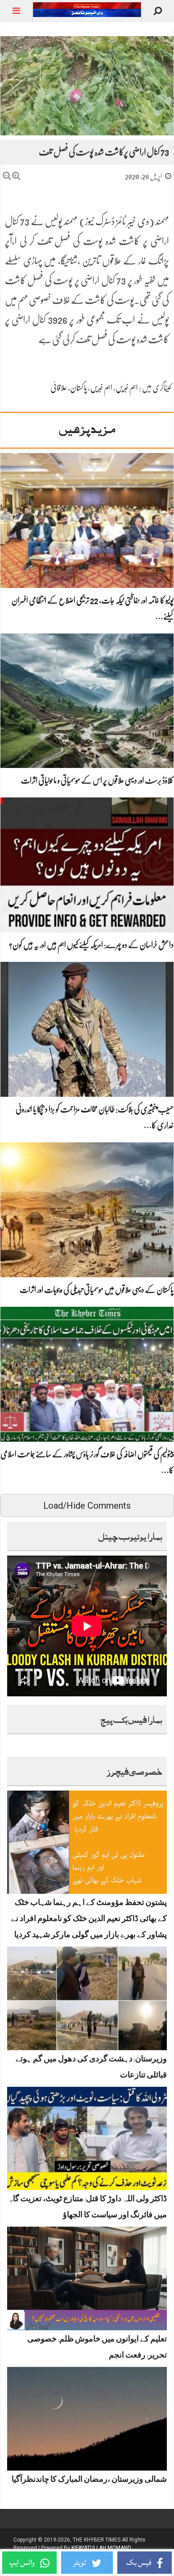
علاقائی (59, 388)
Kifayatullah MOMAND (101, 2548)
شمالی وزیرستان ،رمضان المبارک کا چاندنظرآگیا (89, 2481)
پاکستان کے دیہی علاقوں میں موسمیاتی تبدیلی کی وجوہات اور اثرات (97, 1290)
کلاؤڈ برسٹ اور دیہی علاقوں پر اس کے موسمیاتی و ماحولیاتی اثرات (97, 780)
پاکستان (79, 388)
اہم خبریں (127, 388)
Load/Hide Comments (87, 1506)
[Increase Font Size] (16, 176)
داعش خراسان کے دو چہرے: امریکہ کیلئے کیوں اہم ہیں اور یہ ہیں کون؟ (91, 945)
